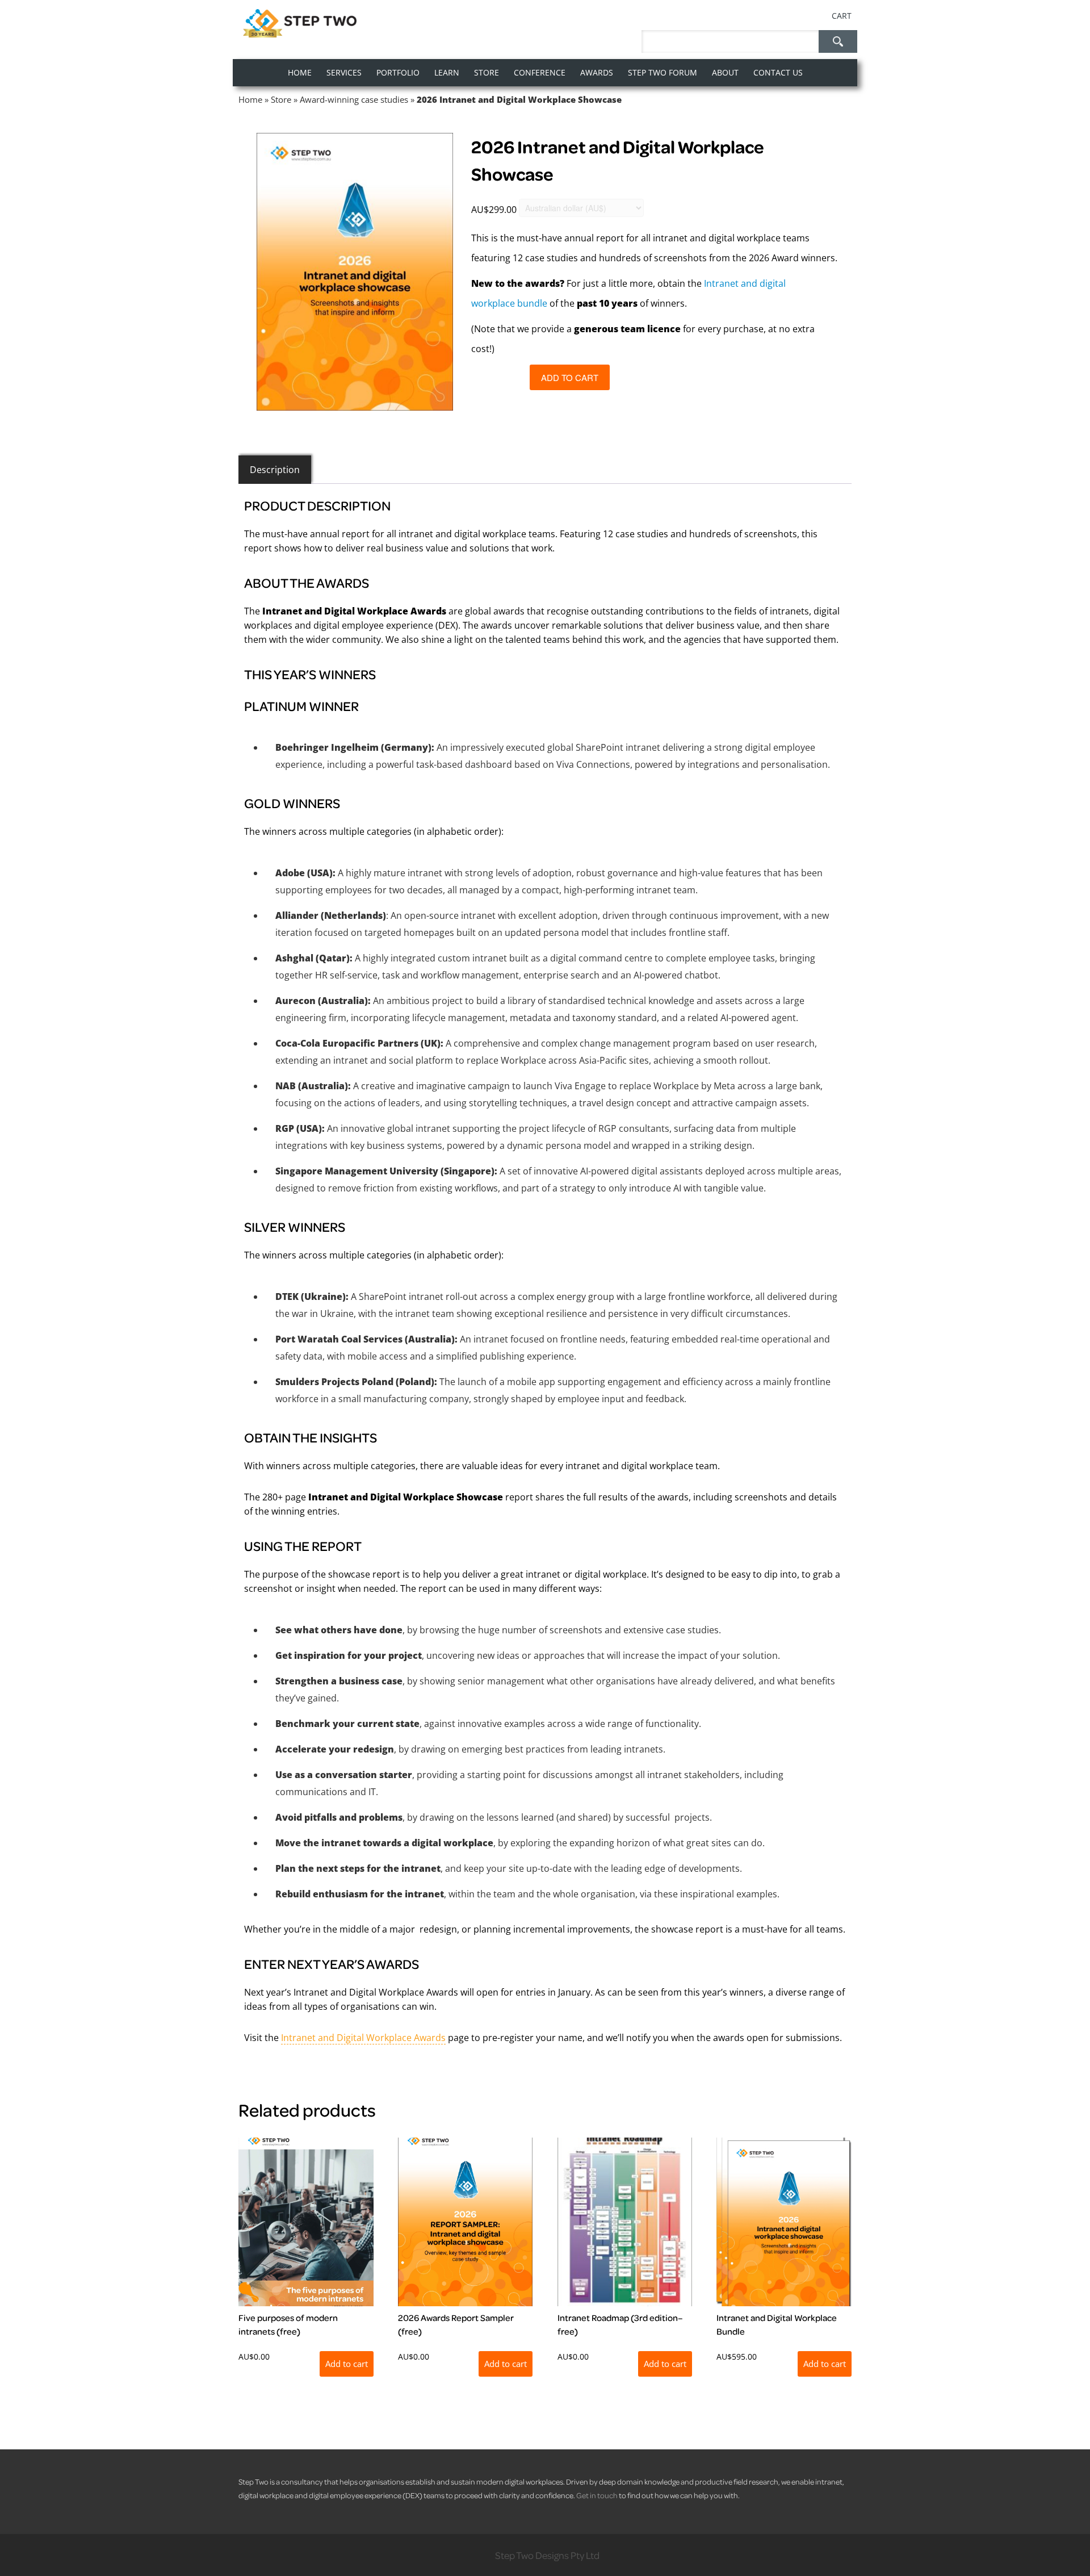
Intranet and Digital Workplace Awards (363, 2038)
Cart (842, 16)
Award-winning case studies (354, 99)
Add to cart (570, 377)
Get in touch (597, 2495)
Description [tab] (275, 470)
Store (281, 99)
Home (250, 99)
